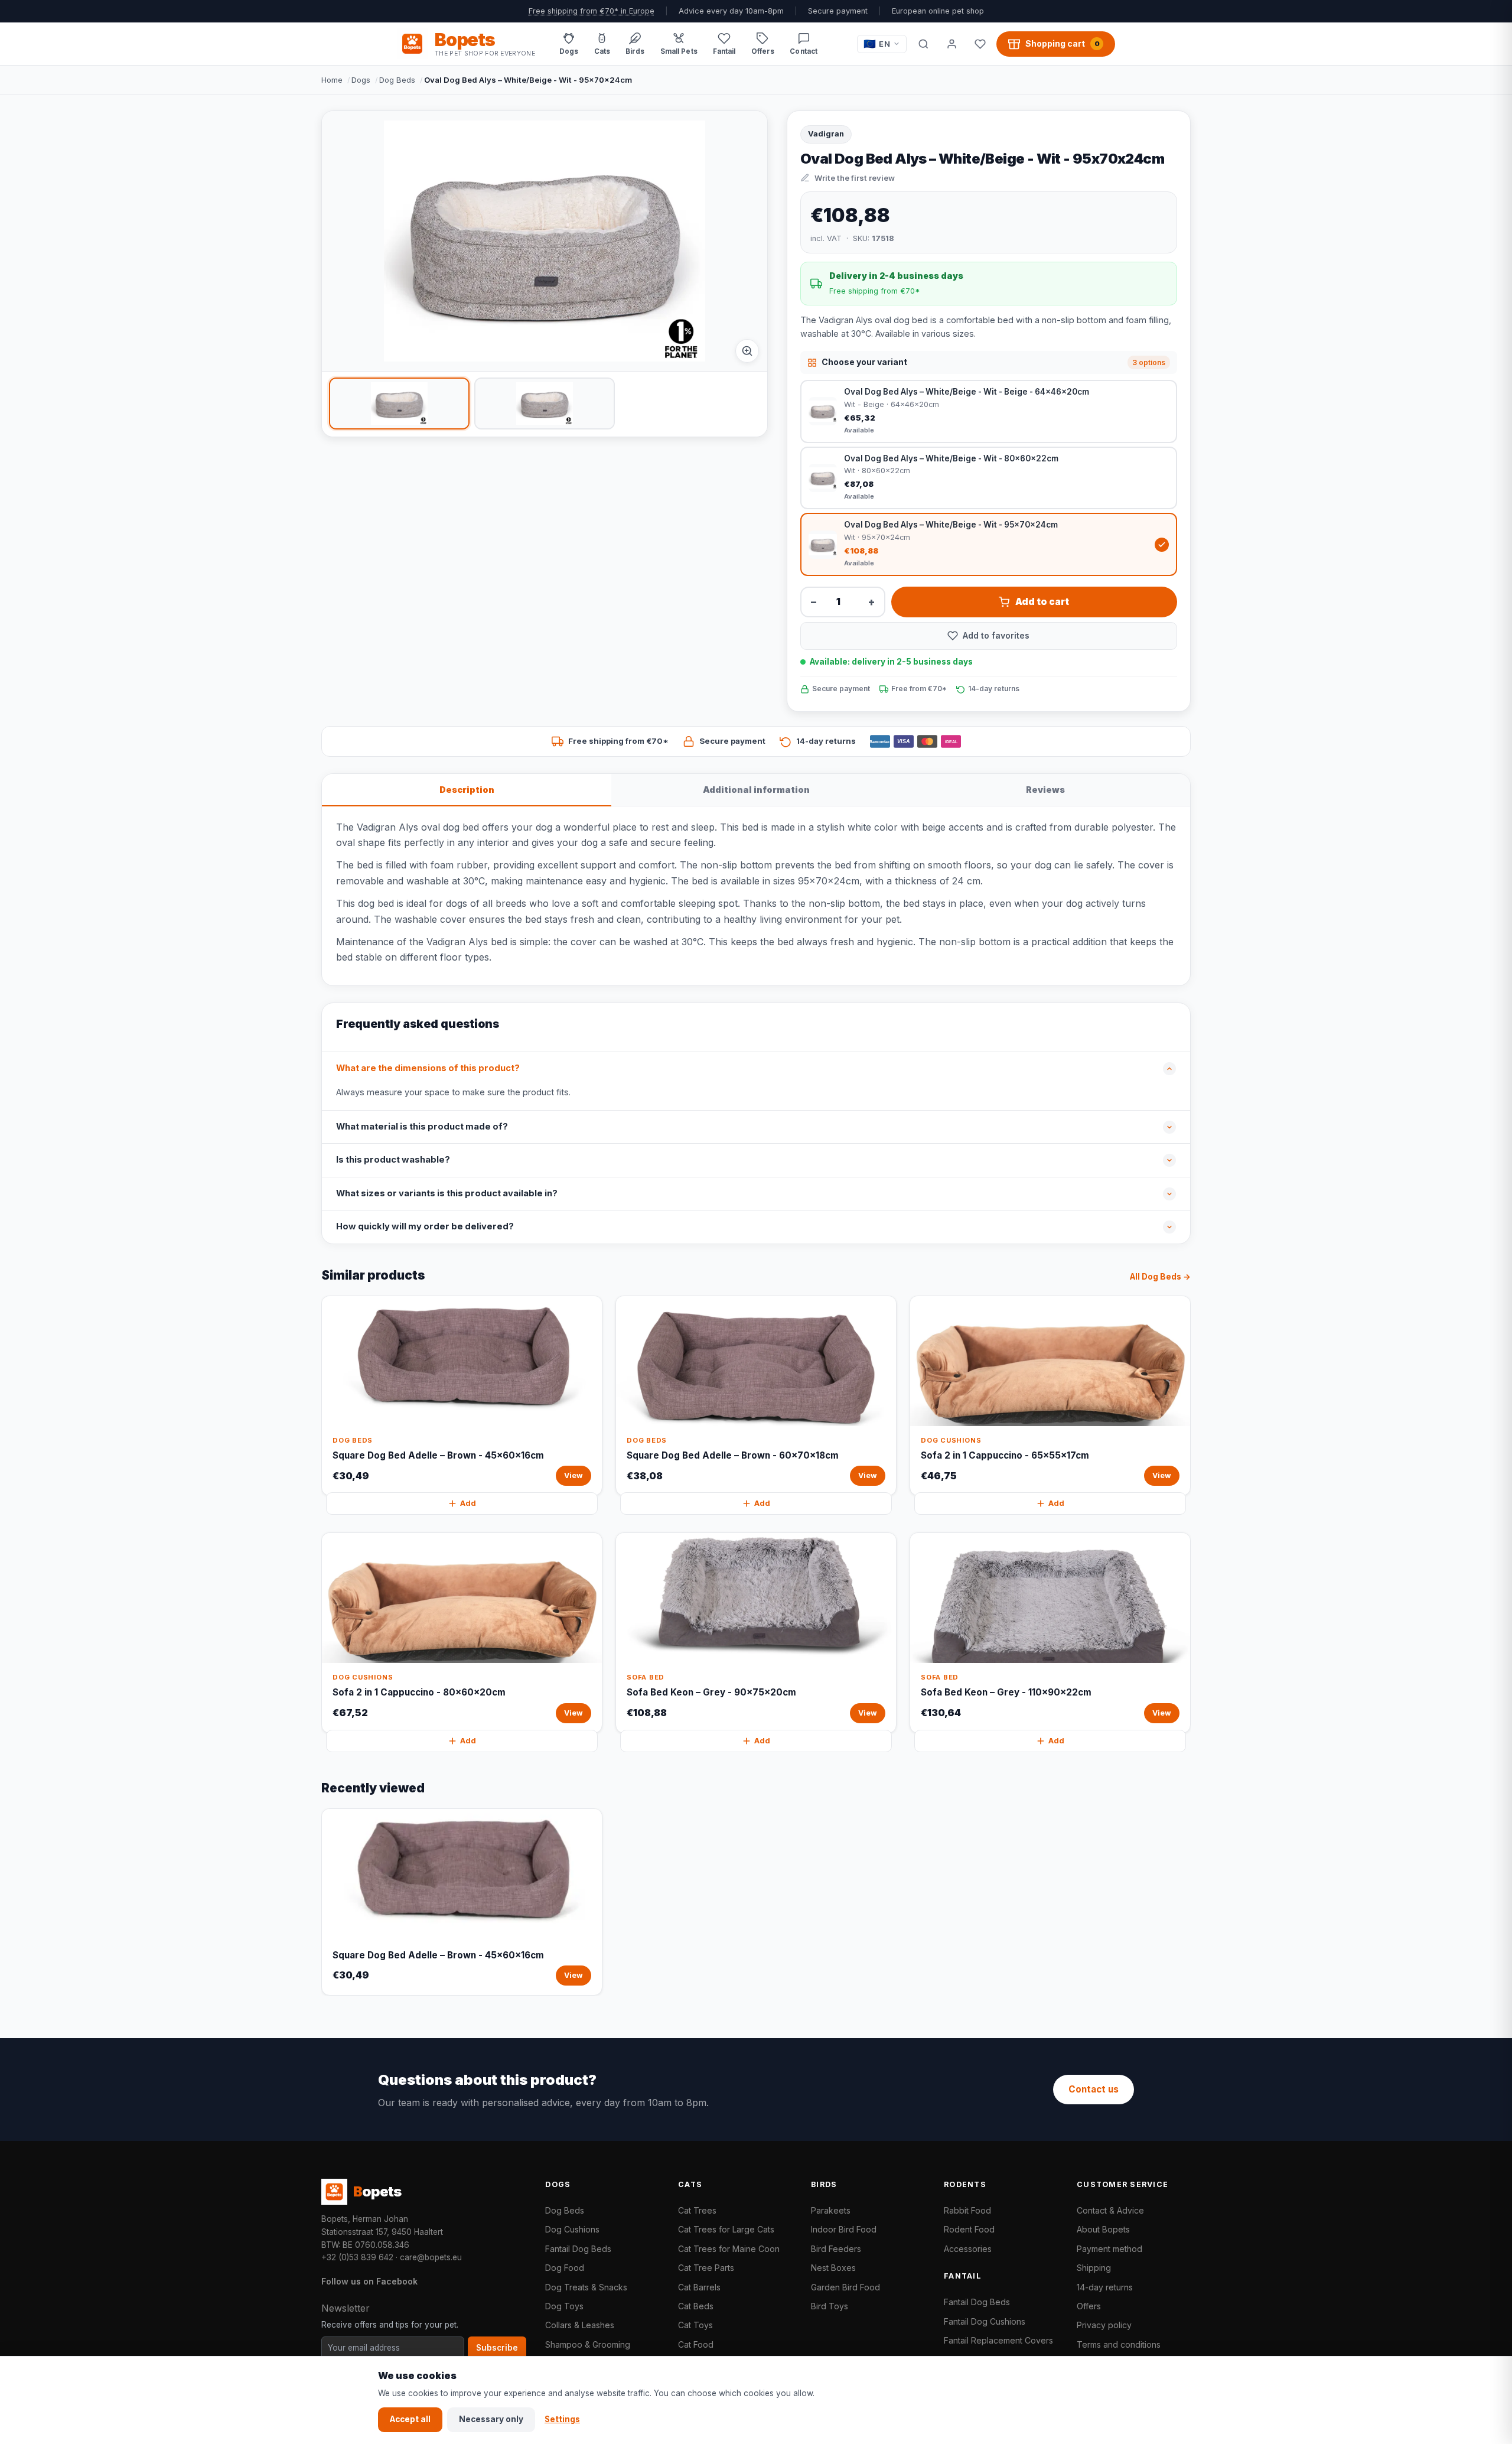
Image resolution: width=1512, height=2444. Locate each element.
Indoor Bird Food (844, 2229)
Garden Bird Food (845, 2287)
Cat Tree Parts (706, 2268)
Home (332, 80)
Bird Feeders (836, 2249)
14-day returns (1105, 2287)
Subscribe (497, 2348)
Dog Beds (397, 80)
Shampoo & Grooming (588, 2344)
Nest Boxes (833, 2268)
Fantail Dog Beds (578, 2249)
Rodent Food (969, 2229)
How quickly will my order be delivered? (425, 1226)
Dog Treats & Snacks (586, 2287)
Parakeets (831, 2210)
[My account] (951, 44)
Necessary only (491, 2419)
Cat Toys (695, 2325)
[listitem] (399, 403)
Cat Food (696, 2344)
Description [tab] (467, 790)
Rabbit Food (967, 2210)
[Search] (923, 44)
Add (468, 1503)
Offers (1089, 2306)
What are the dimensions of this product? (428, 1068)
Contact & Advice (1110, 2210)
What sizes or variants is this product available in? (447, 1193)
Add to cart (1042, 602)
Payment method (1109, 2249)
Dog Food (565, 2268)
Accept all (410, 2419)
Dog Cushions (572, 2229)
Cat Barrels (699, 2287)
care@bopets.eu (431, 2257)
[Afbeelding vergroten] (747, 351)
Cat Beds (696, 2306)
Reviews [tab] (1045, 790)
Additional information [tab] (756, 790)
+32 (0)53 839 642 (357, 2257)
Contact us (1094, 2089)
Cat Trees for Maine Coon (729, 2249)
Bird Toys (830, 2306)
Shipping (1094, 2268)
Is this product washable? (393, 1160)
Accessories (968, 2249)
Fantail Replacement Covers (998, 2340)
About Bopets (1103, 2229)
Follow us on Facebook (369, 2281)
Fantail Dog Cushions (985, 2321)
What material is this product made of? (422, 1127)
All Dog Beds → (1160, 1277)
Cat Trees (697, 2210)
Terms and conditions (1119, 2344)
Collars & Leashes (580, 2325)
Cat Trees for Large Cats (726, 2229)
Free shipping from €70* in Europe (592, 11)
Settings (562, 2419)
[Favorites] (980, 44)
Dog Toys (564, 2306)
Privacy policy (1104, 2325)
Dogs (361, 80)
